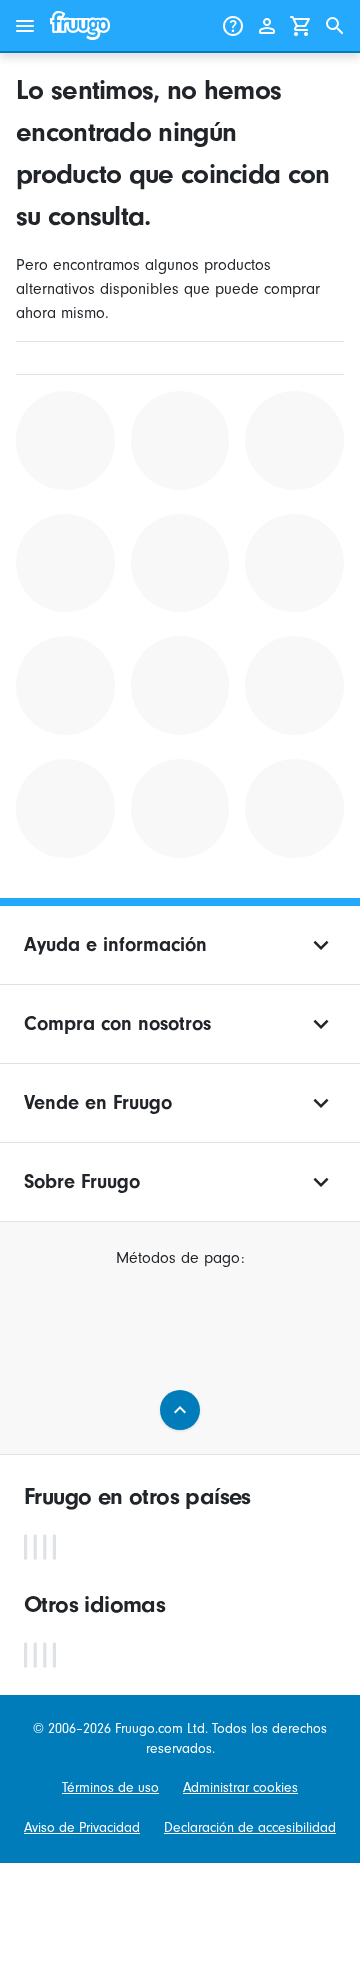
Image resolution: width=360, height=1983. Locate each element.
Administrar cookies (240, 1787)
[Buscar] (335, 26)
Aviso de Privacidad (82, 1827)
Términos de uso (110, 1787)
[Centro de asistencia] (233, 26)
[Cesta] (301, 26)
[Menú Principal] (25, 26)
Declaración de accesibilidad (250, 1827)
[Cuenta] (267, 26)
